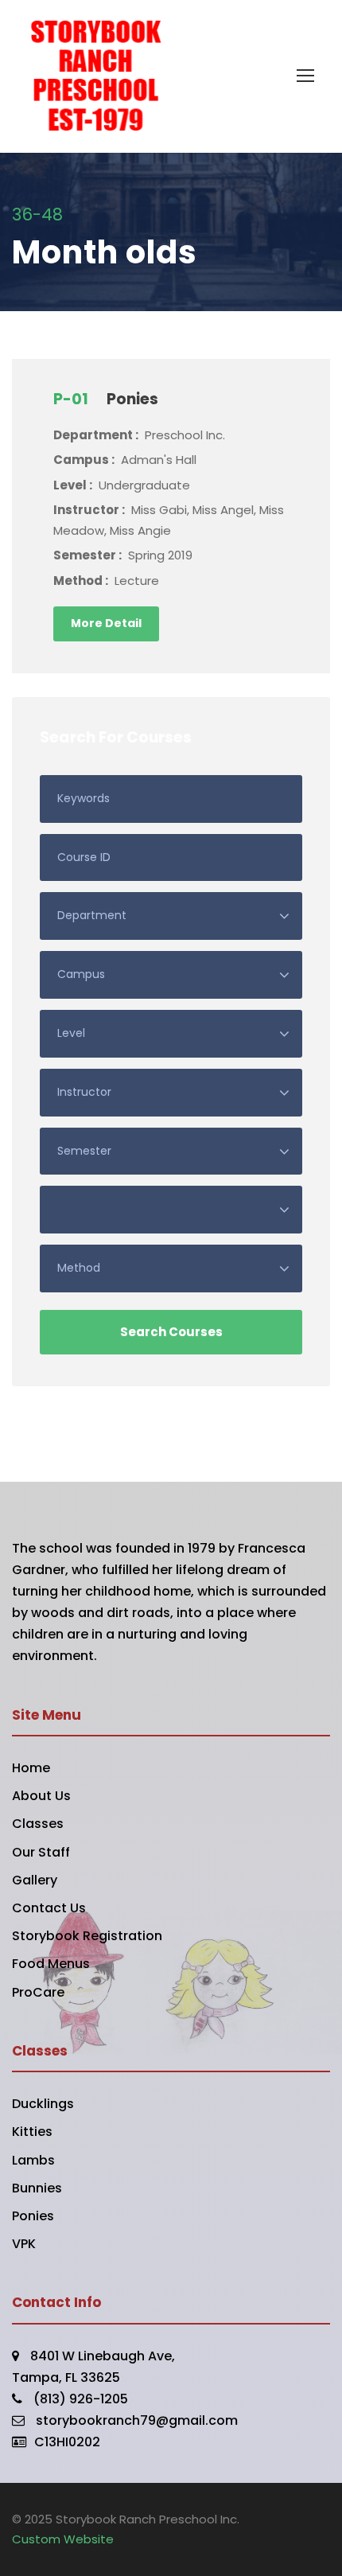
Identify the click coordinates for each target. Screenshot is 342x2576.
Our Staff (41, 1852)
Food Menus (51, 1964)
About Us (41, 1796)
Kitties (32, 2132)
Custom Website (63, 2539)
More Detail (106, 623)
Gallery (35, 1880)
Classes (38, 1824)
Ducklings (43, 2104)
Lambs (33, 2160)
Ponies (33, 2216)
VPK (24, 2244)
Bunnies (37, 2188)
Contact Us (49, 1908)
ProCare (38, 1992)
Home (31, 1768)
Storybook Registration (87, 1936)
